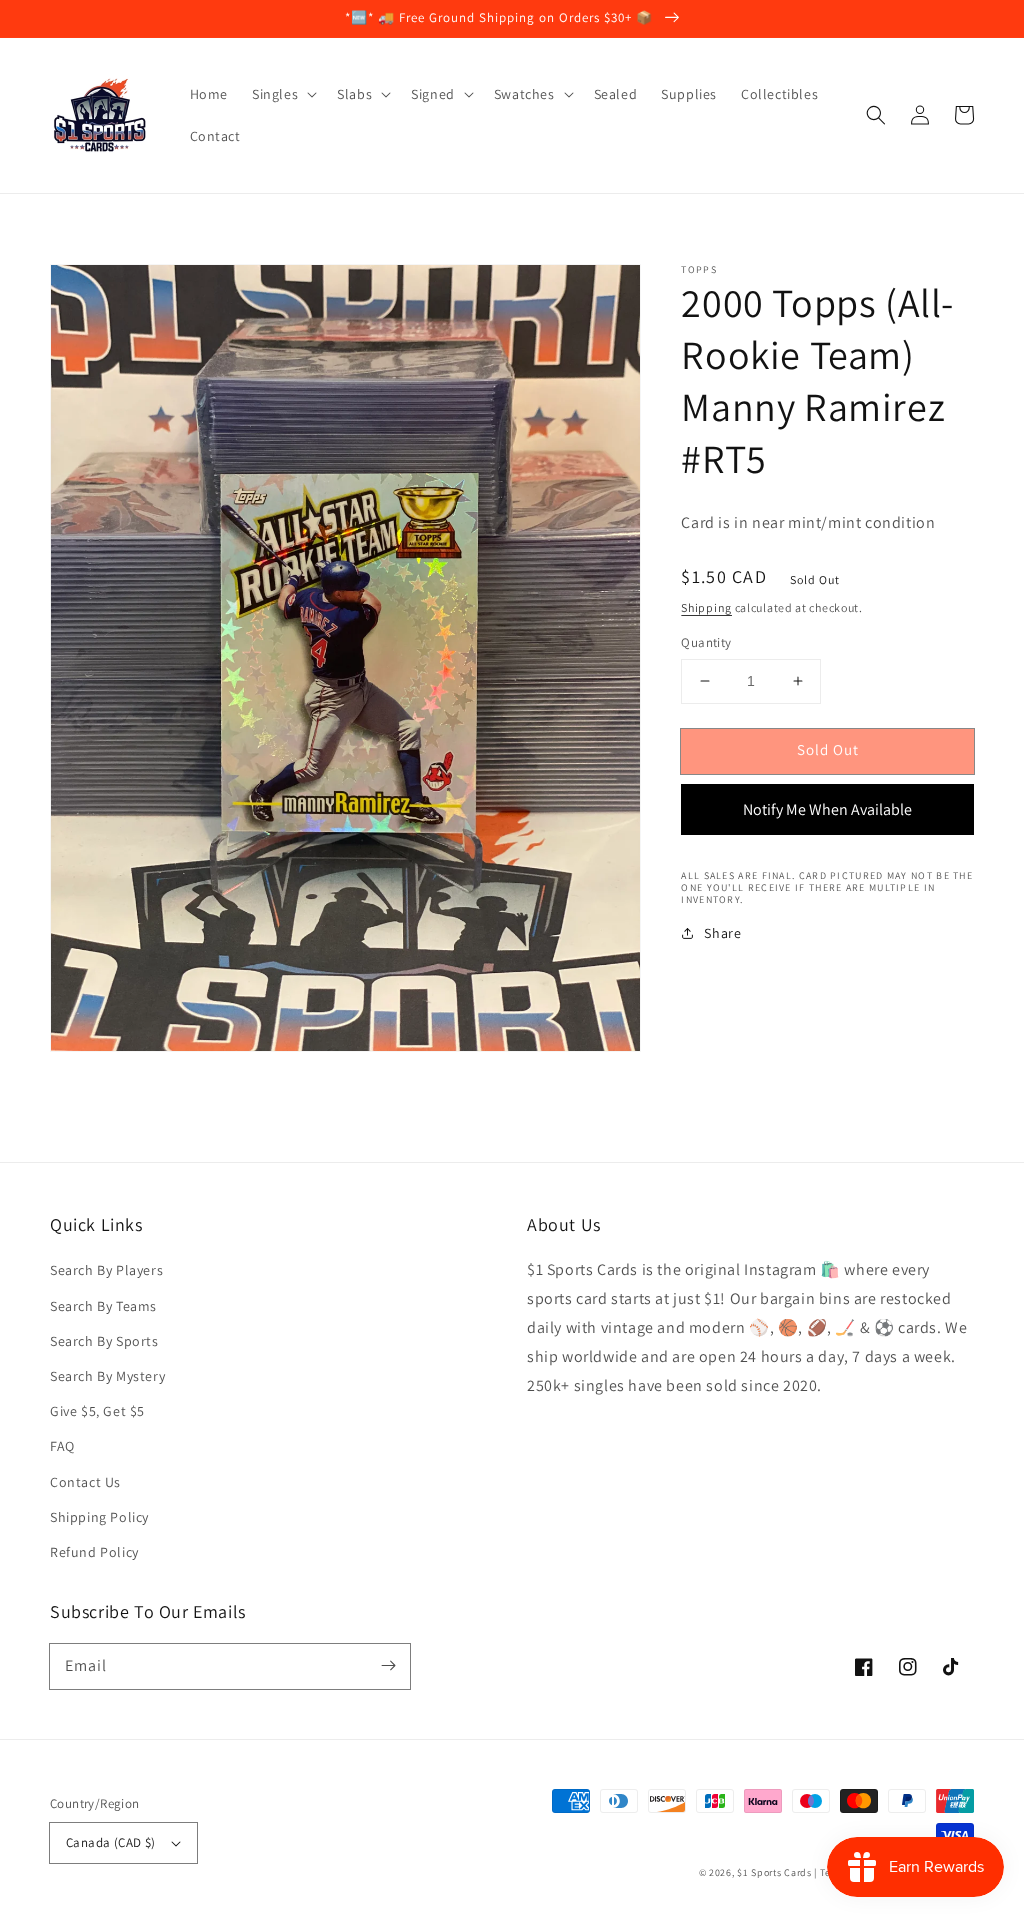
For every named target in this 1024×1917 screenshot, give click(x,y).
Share (722, 933)
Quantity (706, 642)
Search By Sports (104, 1341)
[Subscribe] (388, 1666)
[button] (876, 115)
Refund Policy (94, 1552)
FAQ (62, 1446)
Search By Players (106, 1270)
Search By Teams (103, 1306)
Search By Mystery (107, 1376)
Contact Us (85, 1482)
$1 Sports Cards (774, 1872)
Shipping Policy (99, 1517)
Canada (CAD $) (111, 1842)
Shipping (706, 607)
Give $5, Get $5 (97, 1411)
